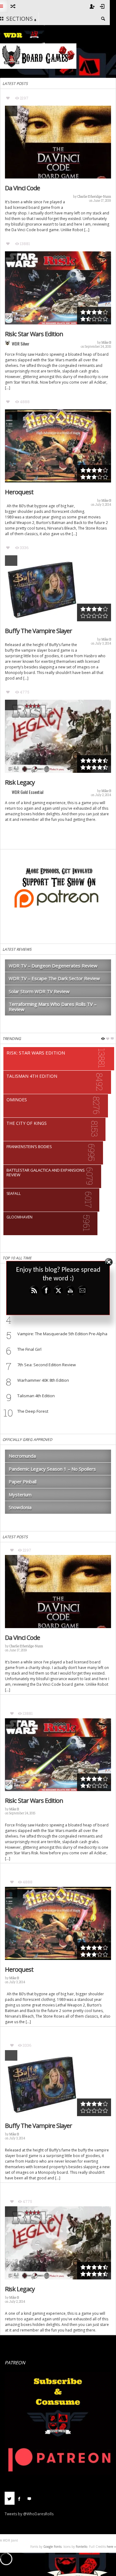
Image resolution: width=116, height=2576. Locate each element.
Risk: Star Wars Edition (34, 334)
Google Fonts (52, 2547)
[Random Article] (13, 6)
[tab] (10, 2501)
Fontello (82, 2547)
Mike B (106, 343)
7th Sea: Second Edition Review (47, 1365)
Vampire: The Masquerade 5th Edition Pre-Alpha (62, 1334)
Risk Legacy (20, 782)
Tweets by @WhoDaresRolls (29, 2514)
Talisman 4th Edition (36, 1396)
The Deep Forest (33, 1411)
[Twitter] (10, 2498)
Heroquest (19, 492)
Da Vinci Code (22, 188)
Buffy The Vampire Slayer (39, 631)
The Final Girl (29, 1349)
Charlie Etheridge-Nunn (94, 197)
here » (111, 2547)
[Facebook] (19, 2498)
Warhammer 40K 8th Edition (43, 1380)
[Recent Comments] (29, 2498)
